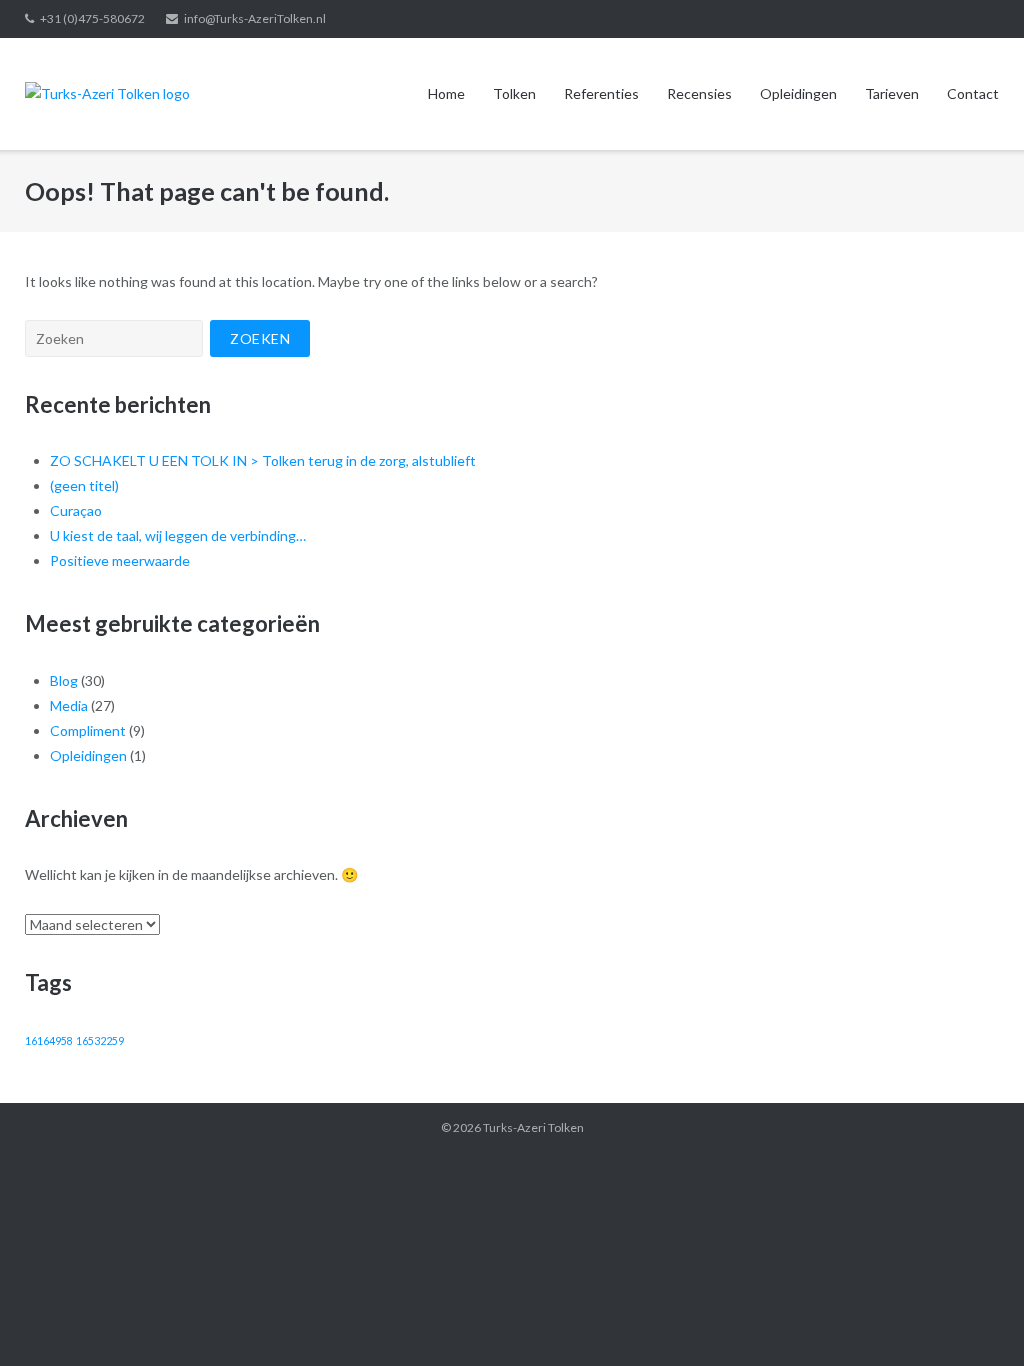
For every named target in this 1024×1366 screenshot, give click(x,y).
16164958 (49, 1040)
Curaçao (76, 510)
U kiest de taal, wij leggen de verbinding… (178, 535)
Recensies (699, 93)
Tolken (514, 93)
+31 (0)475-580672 (92, 18)
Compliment (88, 730)
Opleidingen (798, 93)
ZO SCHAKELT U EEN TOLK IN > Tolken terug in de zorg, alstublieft (263, 460)
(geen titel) (84, 485)
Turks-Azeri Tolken (533, 1127)
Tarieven (892, 93)
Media (69, 705)
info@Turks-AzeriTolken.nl (255, 18)
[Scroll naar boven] (974, 1318)
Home (446, 93)
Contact (973, 93)
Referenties (601, 93)
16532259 (100, 1040)
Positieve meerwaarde (120, 560)
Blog (64, 680)
